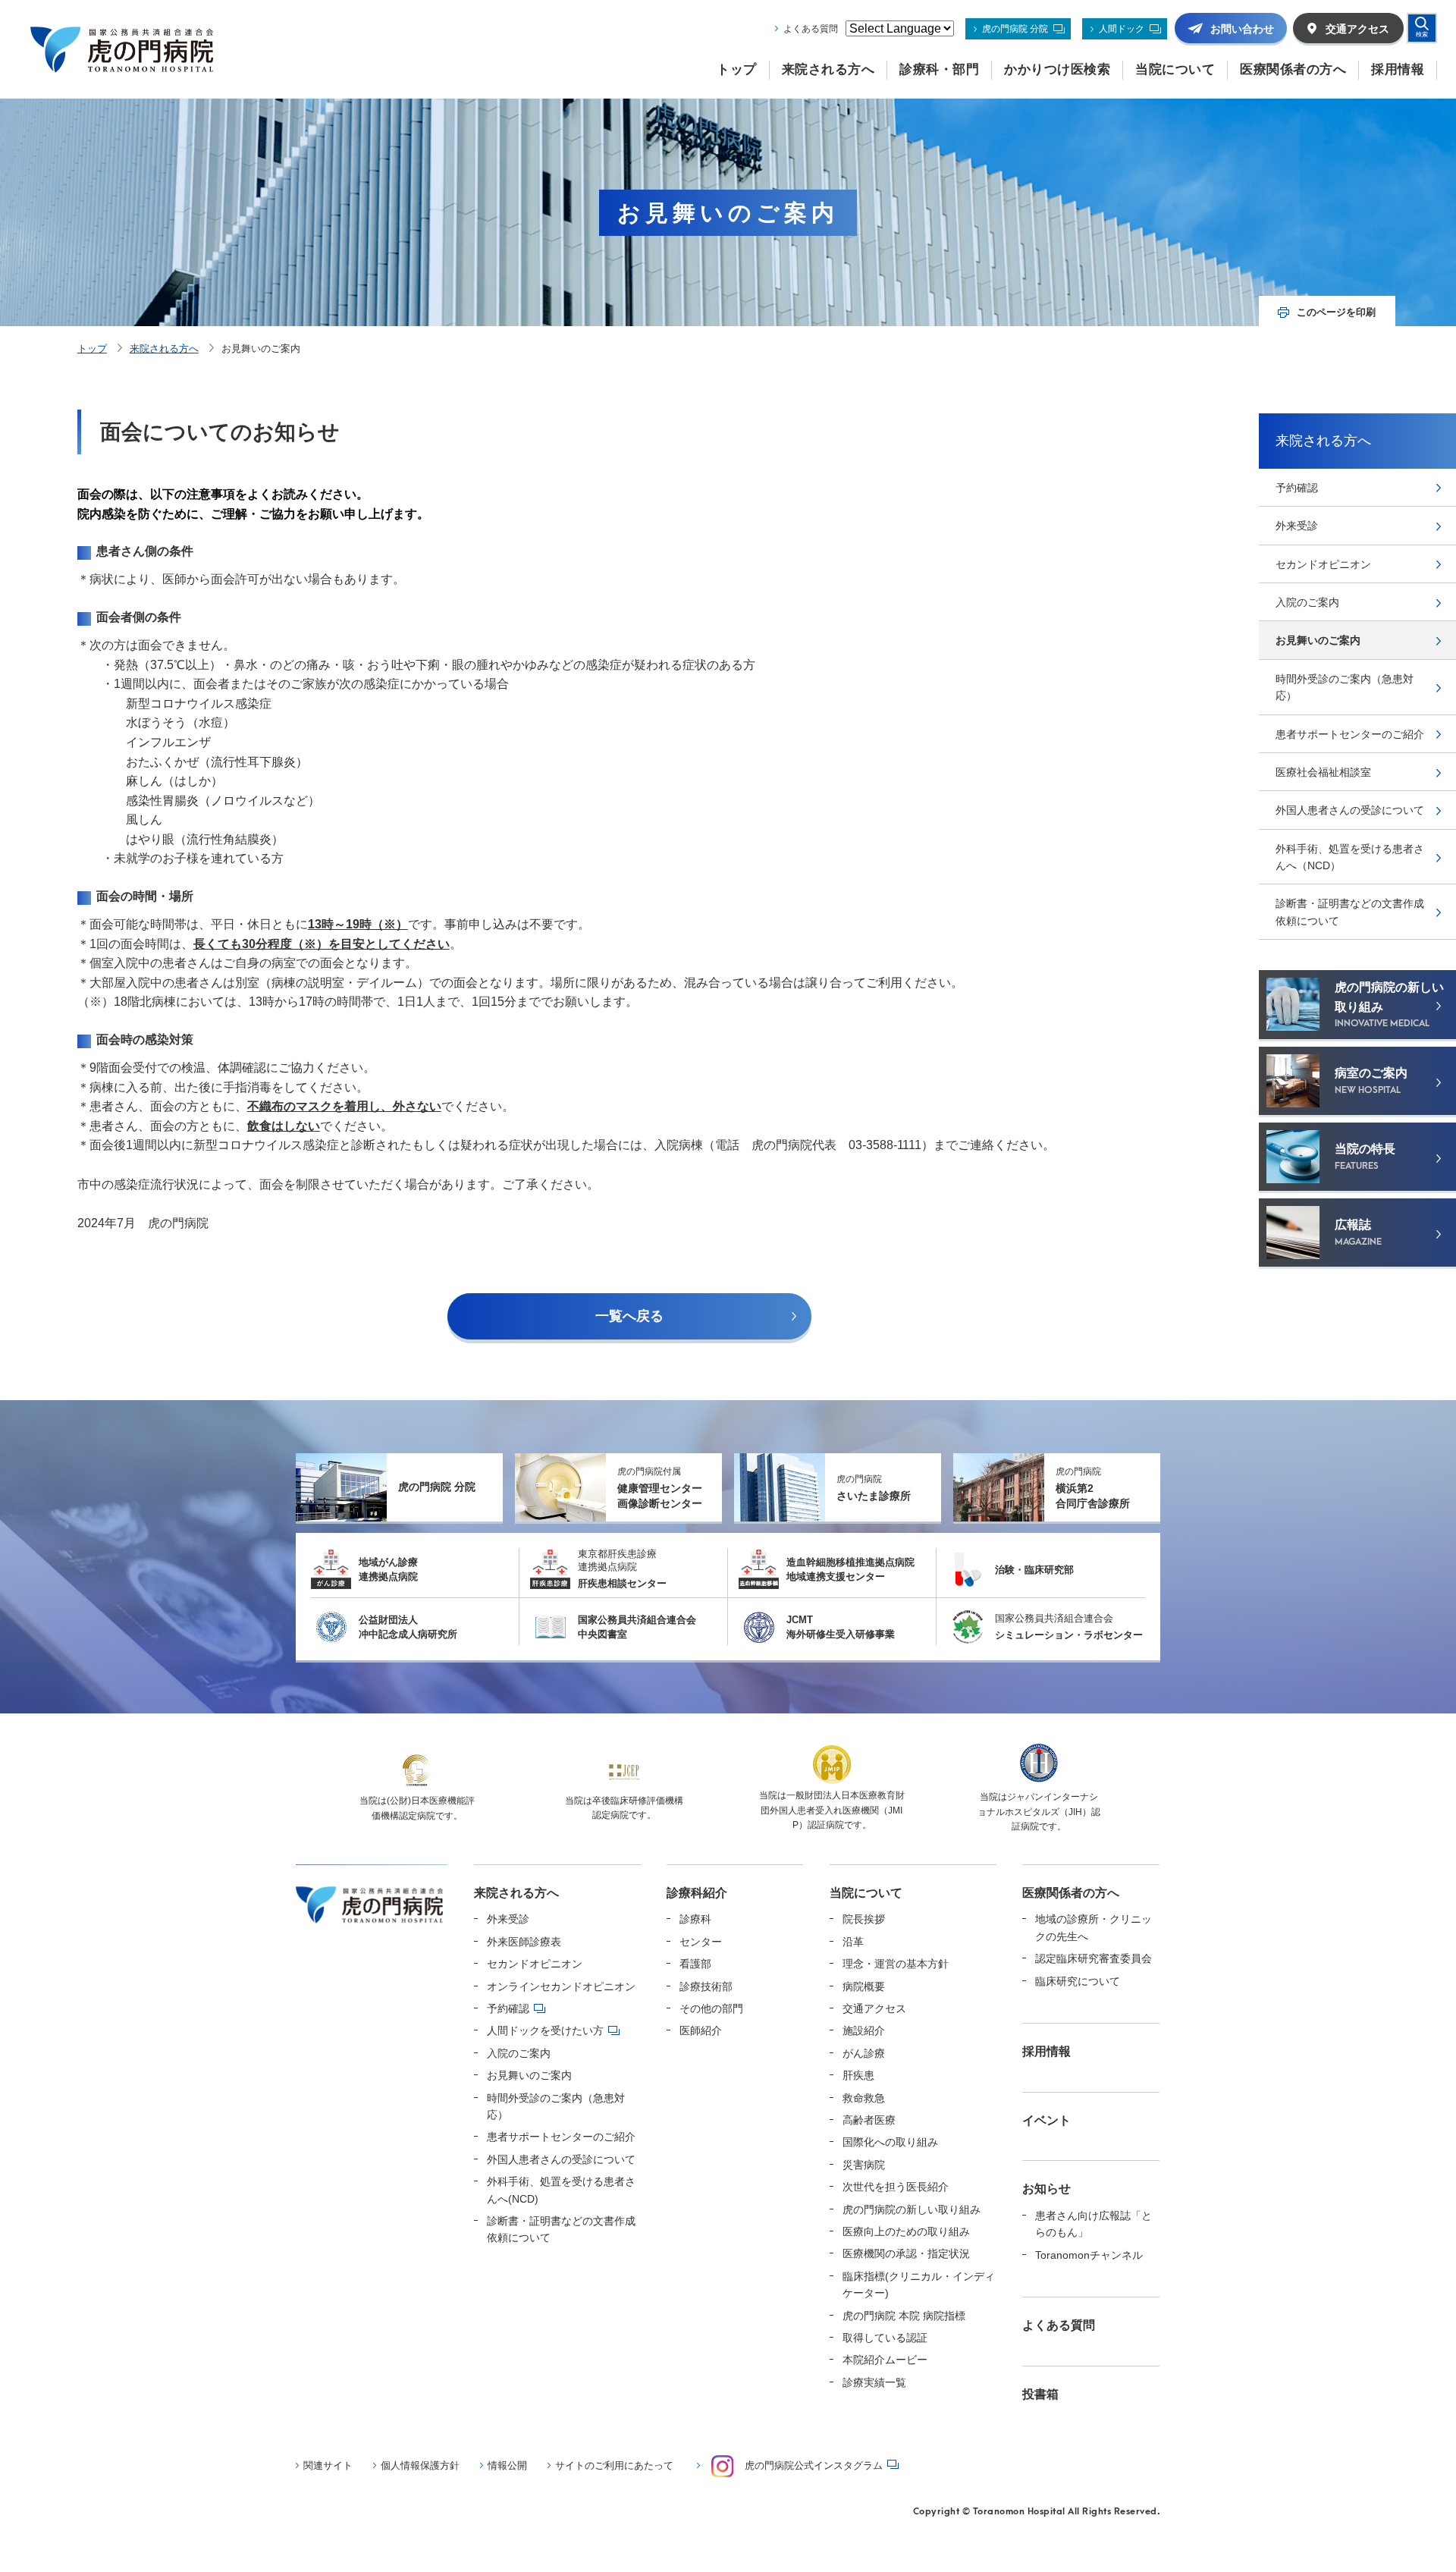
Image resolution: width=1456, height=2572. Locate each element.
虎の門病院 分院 (1015, 29)
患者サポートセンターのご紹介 (1350, 734)
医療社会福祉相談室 (1323, 772)
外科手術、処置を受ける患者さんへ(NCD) (561, 2190)
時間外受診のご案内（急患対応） (1345, 687)
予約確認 (1297, 488)
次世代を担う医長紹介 (896, 2187)
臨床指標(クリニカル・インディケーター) (919, 2285)
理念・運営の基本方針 (896, 1964)
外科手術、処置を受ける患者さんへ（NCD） (1350, 857)
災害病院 (864, 2165)
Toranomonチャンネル (1089, 2255)
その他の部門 (711, 2008)
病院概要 (864, 1986)
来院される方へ (164, 349)
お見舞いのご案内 (1318, 640)
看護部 (695, 1964)
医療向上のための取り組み (906, 2231)
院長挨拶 (864, 1919)
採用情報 (1046, 2051)
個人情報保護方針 (420, 2465)
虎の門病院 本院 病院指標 (904, 2316)
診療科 (695, 1919)
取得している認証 (885, 2338)
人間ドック (1122, 29)
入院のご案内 (1307, 602)
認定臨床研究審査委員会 (1094, 1958)
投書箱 (1040, 2394)
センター (701, 1942)
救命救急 (864, 2098)
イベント (1046, 2120)
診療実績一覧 (874, 2382)
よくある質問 (811, 29)
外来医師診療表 (524, 1942)
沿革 (853, 1942)
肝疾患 (858, 2075)
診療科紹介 (697, 1893)
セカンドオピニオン (1323, 564)
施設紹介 (864, 2030)
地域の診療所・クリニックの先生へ (1094, 1927)
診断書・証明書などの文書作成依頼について (1350, 912)
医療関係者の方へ (1071, 1893)
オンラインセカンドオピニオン (561, 1986)
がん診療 (864, 2053)
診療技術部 (706, 1986)
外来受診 (1297, 526)
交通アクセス (874, 2008)
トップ (92, 349)
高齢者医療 (869, 2120)
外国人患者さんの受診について (1350, 810)
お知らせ (1046, 2189)
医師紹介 (701, 2030)
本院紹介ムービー (885, 2360)
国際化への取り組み (890, 2142)
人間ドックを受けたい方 (545, 2030)
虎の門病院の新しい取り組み (912, 2209)
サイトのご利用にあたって (614, 2465)
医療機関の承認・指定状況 (906, 2253)
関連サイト (328, 2465)
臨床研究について (1078, 1981)
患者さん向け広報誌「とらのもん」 (1094, 2224)
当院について (866, 1893)
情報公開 (507, 2465)
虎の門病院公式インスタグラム (814, 2465)
